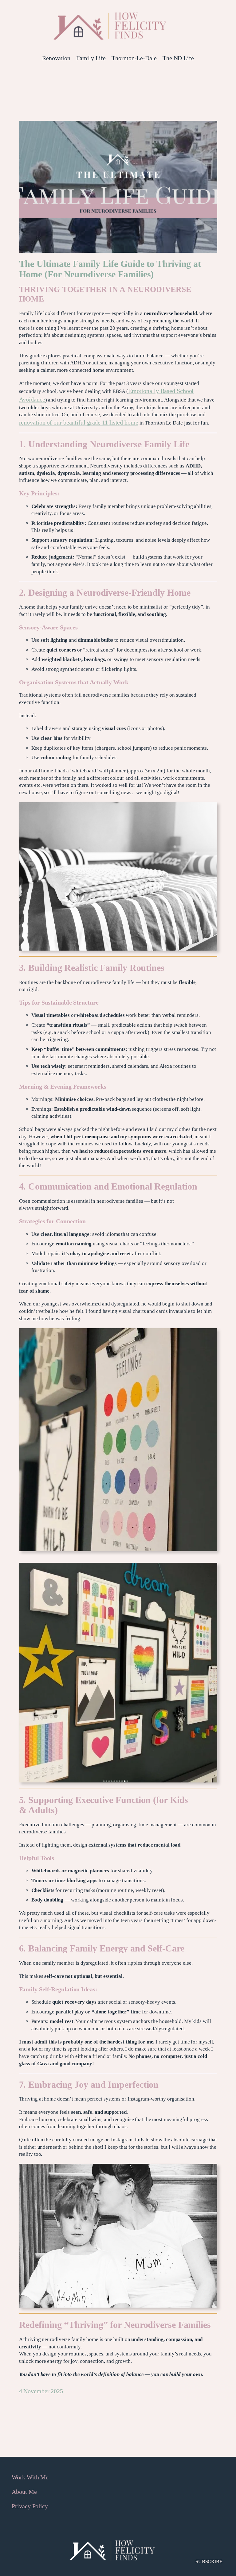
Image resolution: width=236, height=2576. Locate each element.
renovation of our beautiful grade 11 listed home (79, 422)
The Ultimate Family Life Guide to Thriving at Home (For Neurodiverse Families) (110, 269)
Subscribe (209, 2561)
